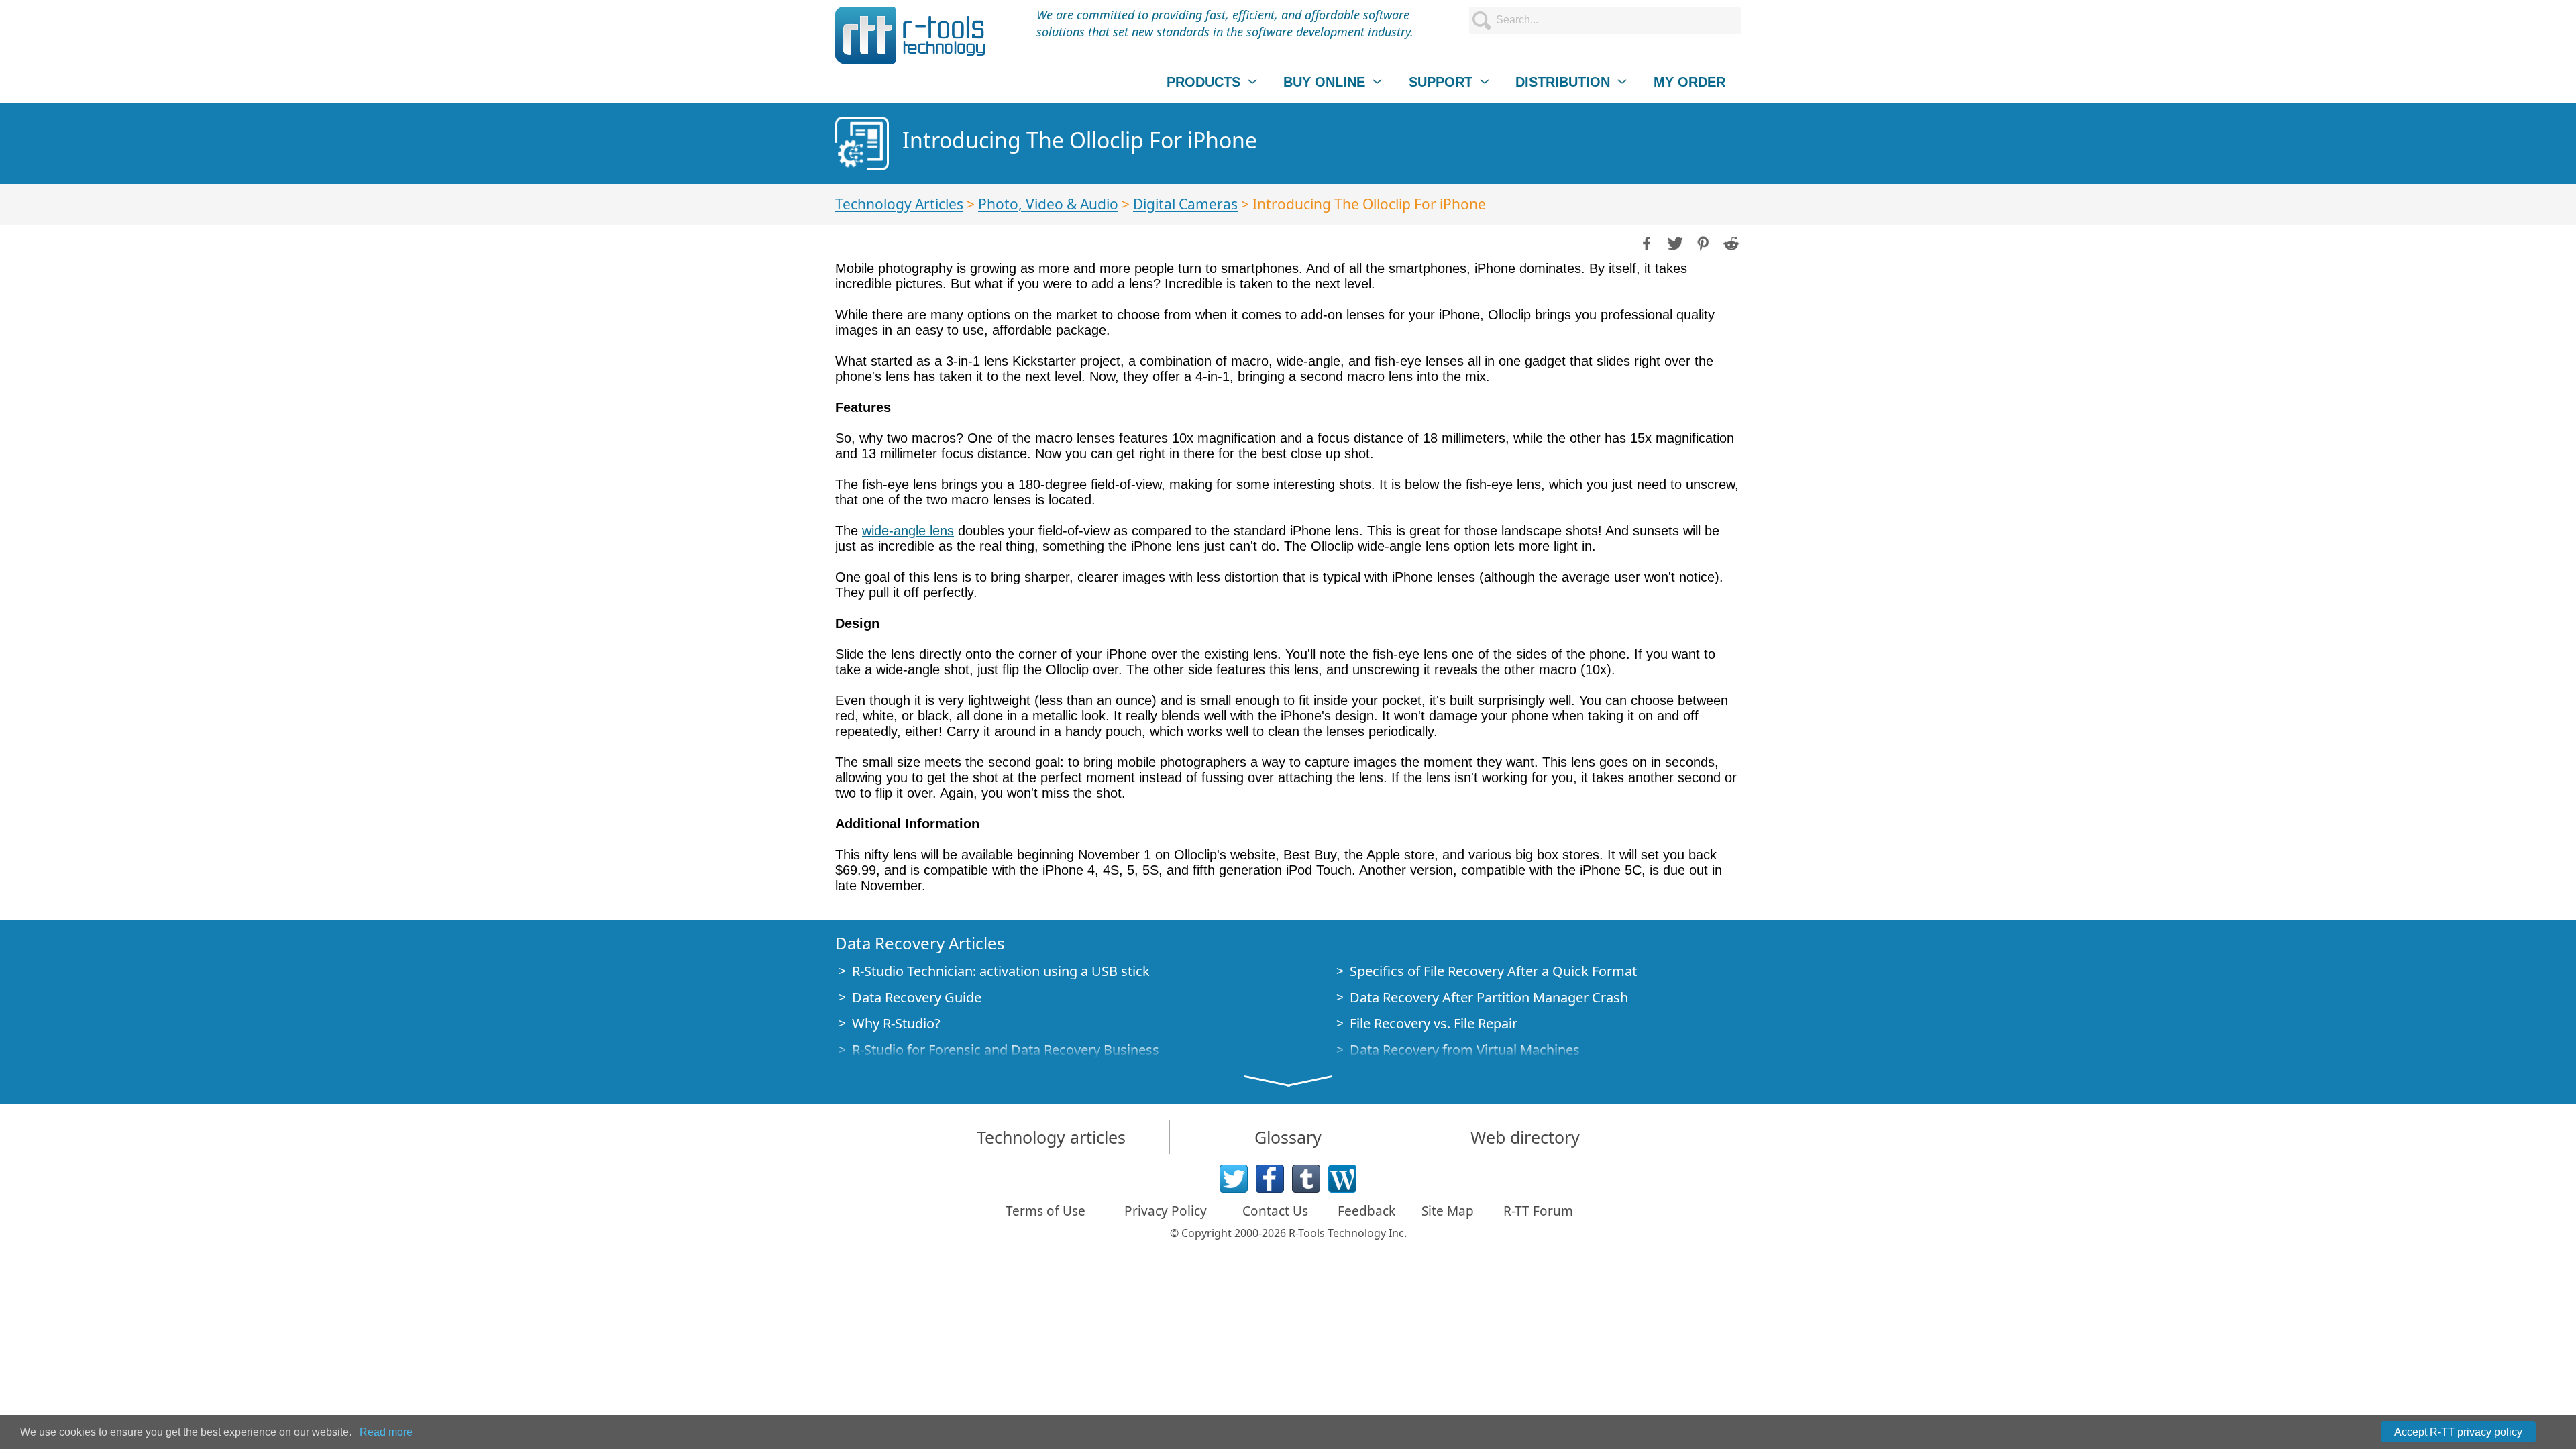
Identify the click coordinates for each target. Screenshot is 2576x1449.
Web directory (1525, 1137)
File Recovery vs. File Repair (1434, 1023)
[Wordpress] (1342, 1179)
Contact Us (1275, 1211)
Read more (386, 1432)
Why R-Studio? (896, 1023)
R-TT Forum (1538, 1211)
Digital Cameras (1185, 204)
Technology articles (1051, 1137)
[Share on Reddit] (1730, 242)
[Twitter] (1234, 1179)
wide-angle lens (908, 531)
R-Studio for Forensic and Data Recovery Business (1006, 1050)
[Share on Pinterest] (1702, 242)
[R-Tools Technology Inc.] (911, 35)
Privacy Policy (1166, 1211)
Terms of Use (1045, 1211)
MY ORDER (1689, 82)
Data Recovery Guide (917, 997)
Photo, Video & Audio (1048, 204)
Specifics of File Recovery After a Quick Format (1493, 971)
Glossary (1288, 1137)
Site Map (1448, 1211)
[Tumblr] (1306, 1179)
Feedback (1366, 1211)
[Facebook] (1270, 1179)
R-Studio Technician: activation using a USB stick (1001, 971)
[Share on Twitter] (1674, 242)
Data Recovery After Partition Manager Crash (1489, 997)
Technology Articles (899, 204)
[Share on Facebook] (1646, 242)
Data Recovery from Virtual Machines (1465, 1050)
